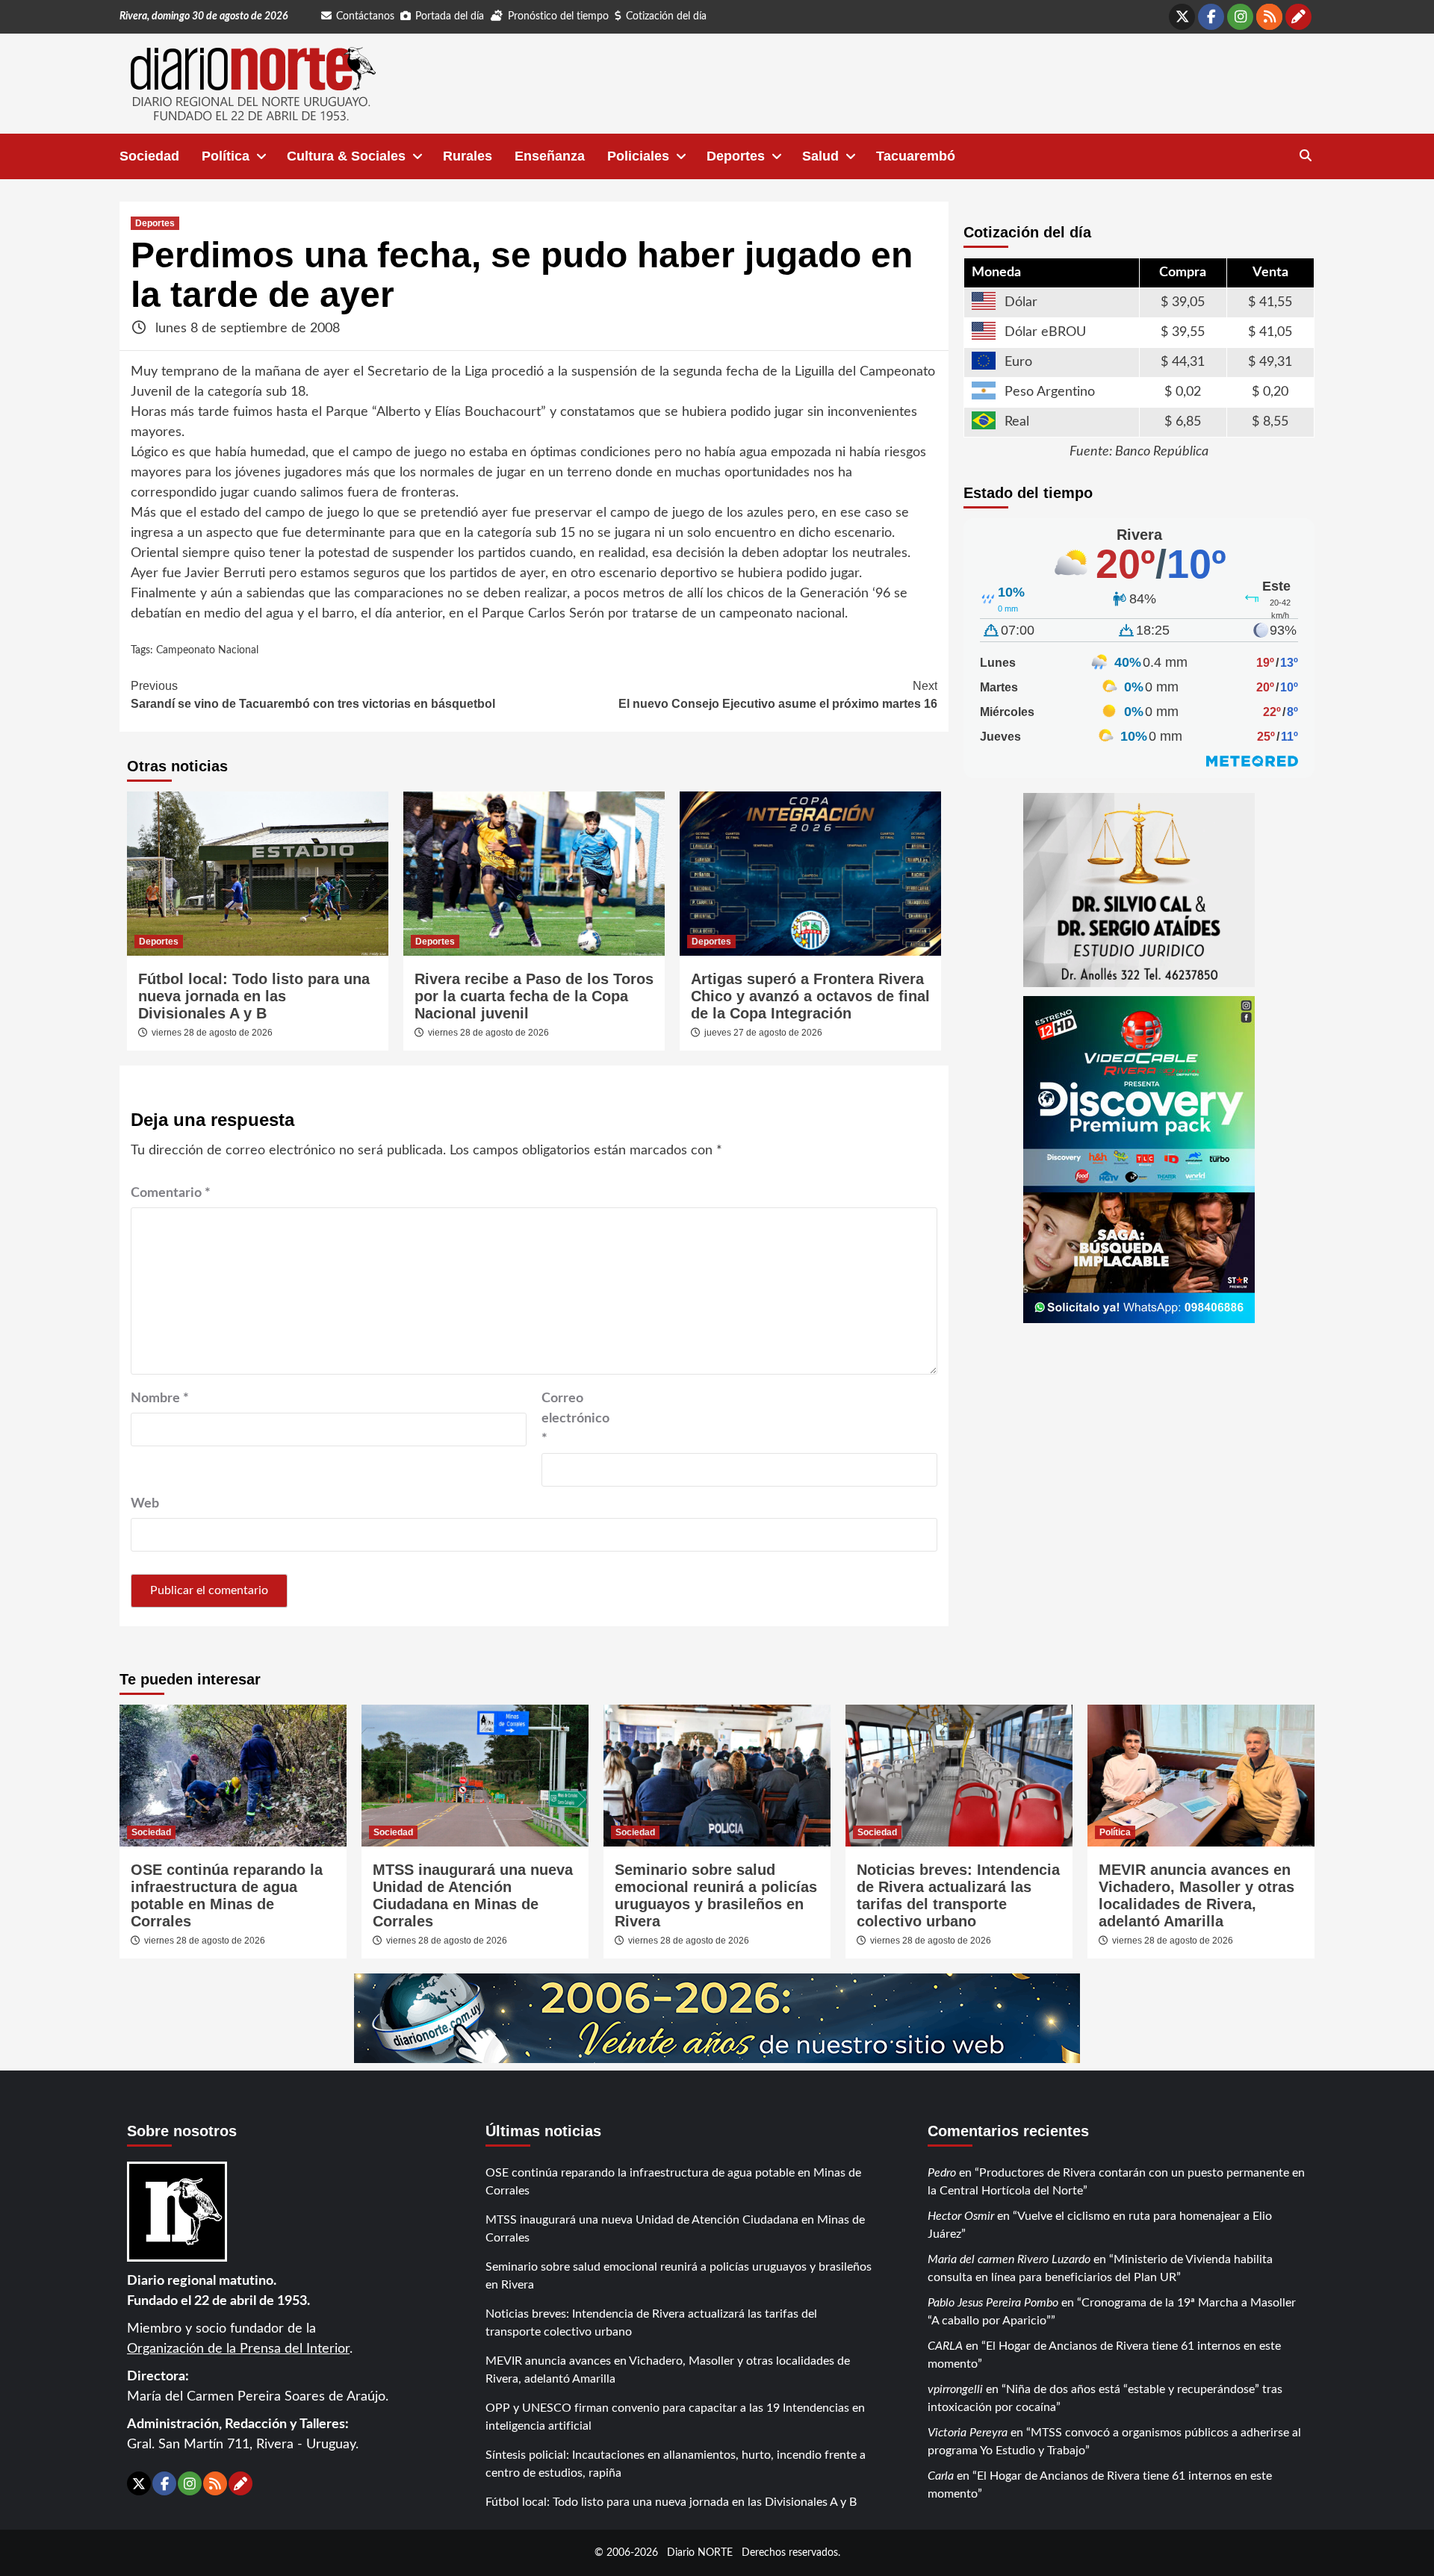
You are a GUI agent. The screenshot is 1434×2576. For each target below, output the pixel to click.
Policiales (638, 156)
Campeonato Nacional (207, 650)
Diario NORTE (700, 2552)
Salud (820, 156)
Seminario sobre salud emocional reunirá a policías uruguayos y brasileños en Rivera (716, 1895)
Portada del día (450, 16)
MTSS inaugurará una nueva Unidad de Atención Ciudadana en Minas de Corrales (473, 1895)
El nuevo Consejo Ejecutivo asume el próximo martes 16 (778, 695)
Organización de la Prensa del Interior (238, 2349)
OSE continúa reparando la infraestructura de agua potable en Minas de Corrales (227, 1895)
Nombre (160, 1399)
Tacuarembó (916, 156)
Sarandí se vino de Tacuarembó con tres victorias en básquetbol (313, 695)
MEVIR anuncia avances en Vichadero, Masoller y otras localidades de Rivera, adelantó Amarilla (1196, 1895)
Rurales (468, 156)
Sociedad (149, 156)
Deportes (736, 156)
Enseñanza (550, 156)
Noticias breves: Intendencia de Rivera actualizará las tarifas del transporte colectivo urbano (958, 1895)
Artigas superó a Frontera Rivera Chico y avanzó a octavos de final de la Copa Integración (810, 996)
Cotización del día (666, 16)
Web (145, 1504)
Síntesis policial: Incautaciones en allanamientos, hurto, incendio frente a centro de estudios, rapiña (676, 2464)
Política (226, 156)
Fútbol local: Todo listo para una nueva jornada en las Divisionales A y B (254, 996)
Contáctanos (365, 16)
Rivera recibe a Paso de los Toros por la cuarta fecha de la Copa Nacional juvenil (534, 996)
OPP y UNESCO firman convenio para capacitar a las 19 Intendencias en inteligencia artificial (675, 2417)
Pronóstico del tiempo (558, 16)
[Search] (1305, 156)
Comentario (171, 1193)
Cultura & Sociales (346, 156)
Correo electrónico (575, 1419)
